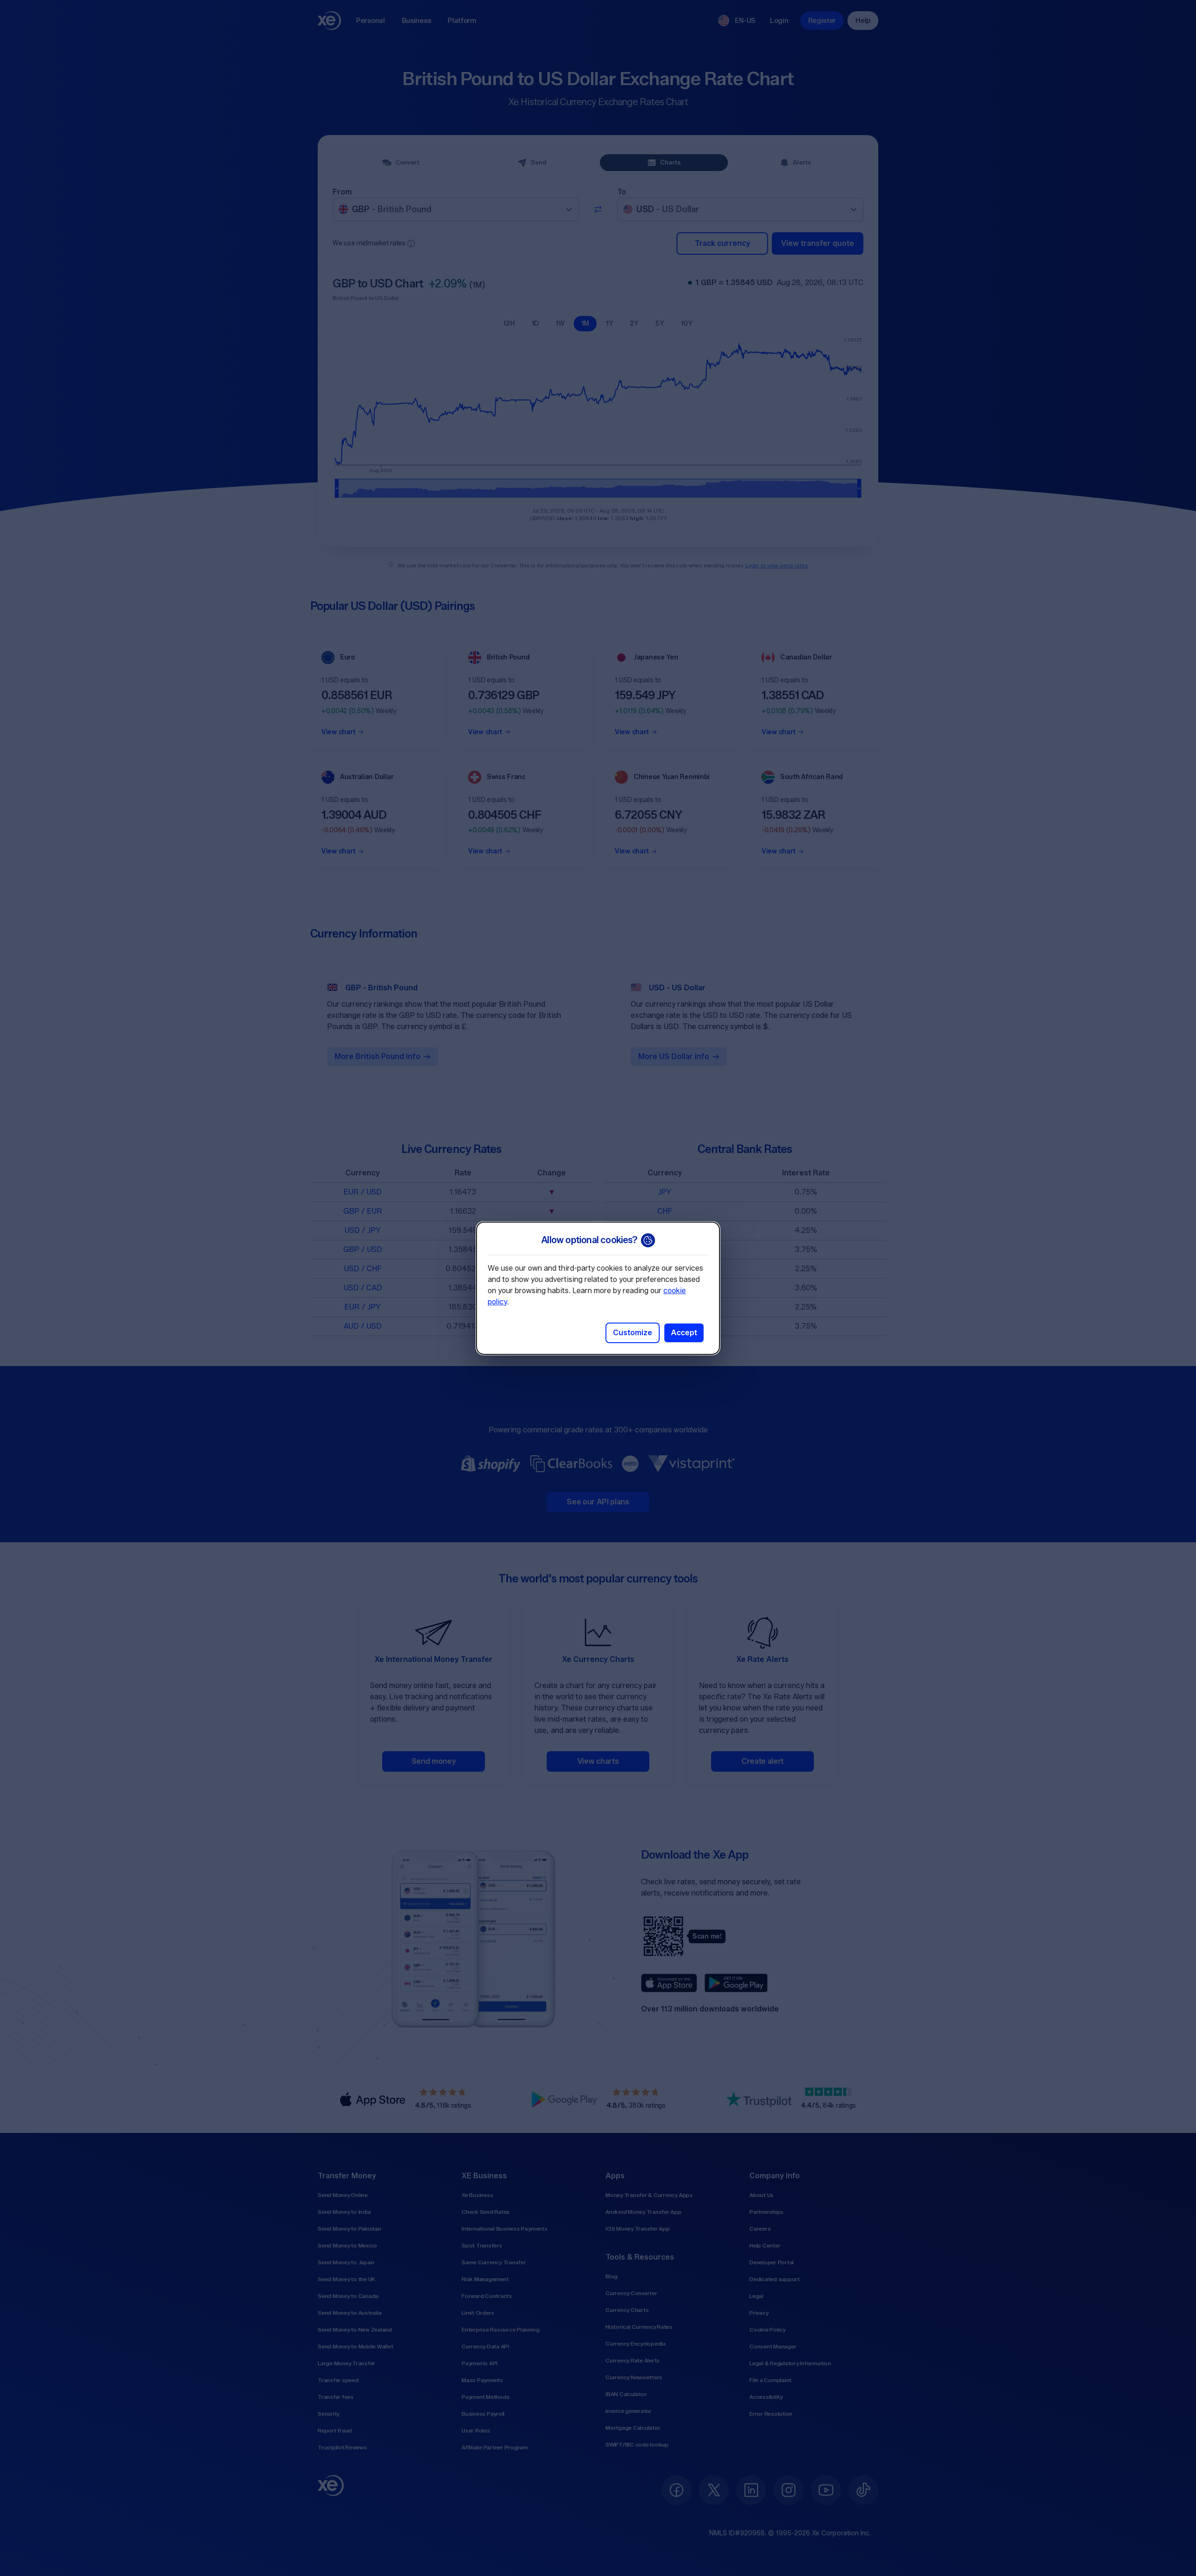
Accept (684, 1333)
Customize (633, 1333)
